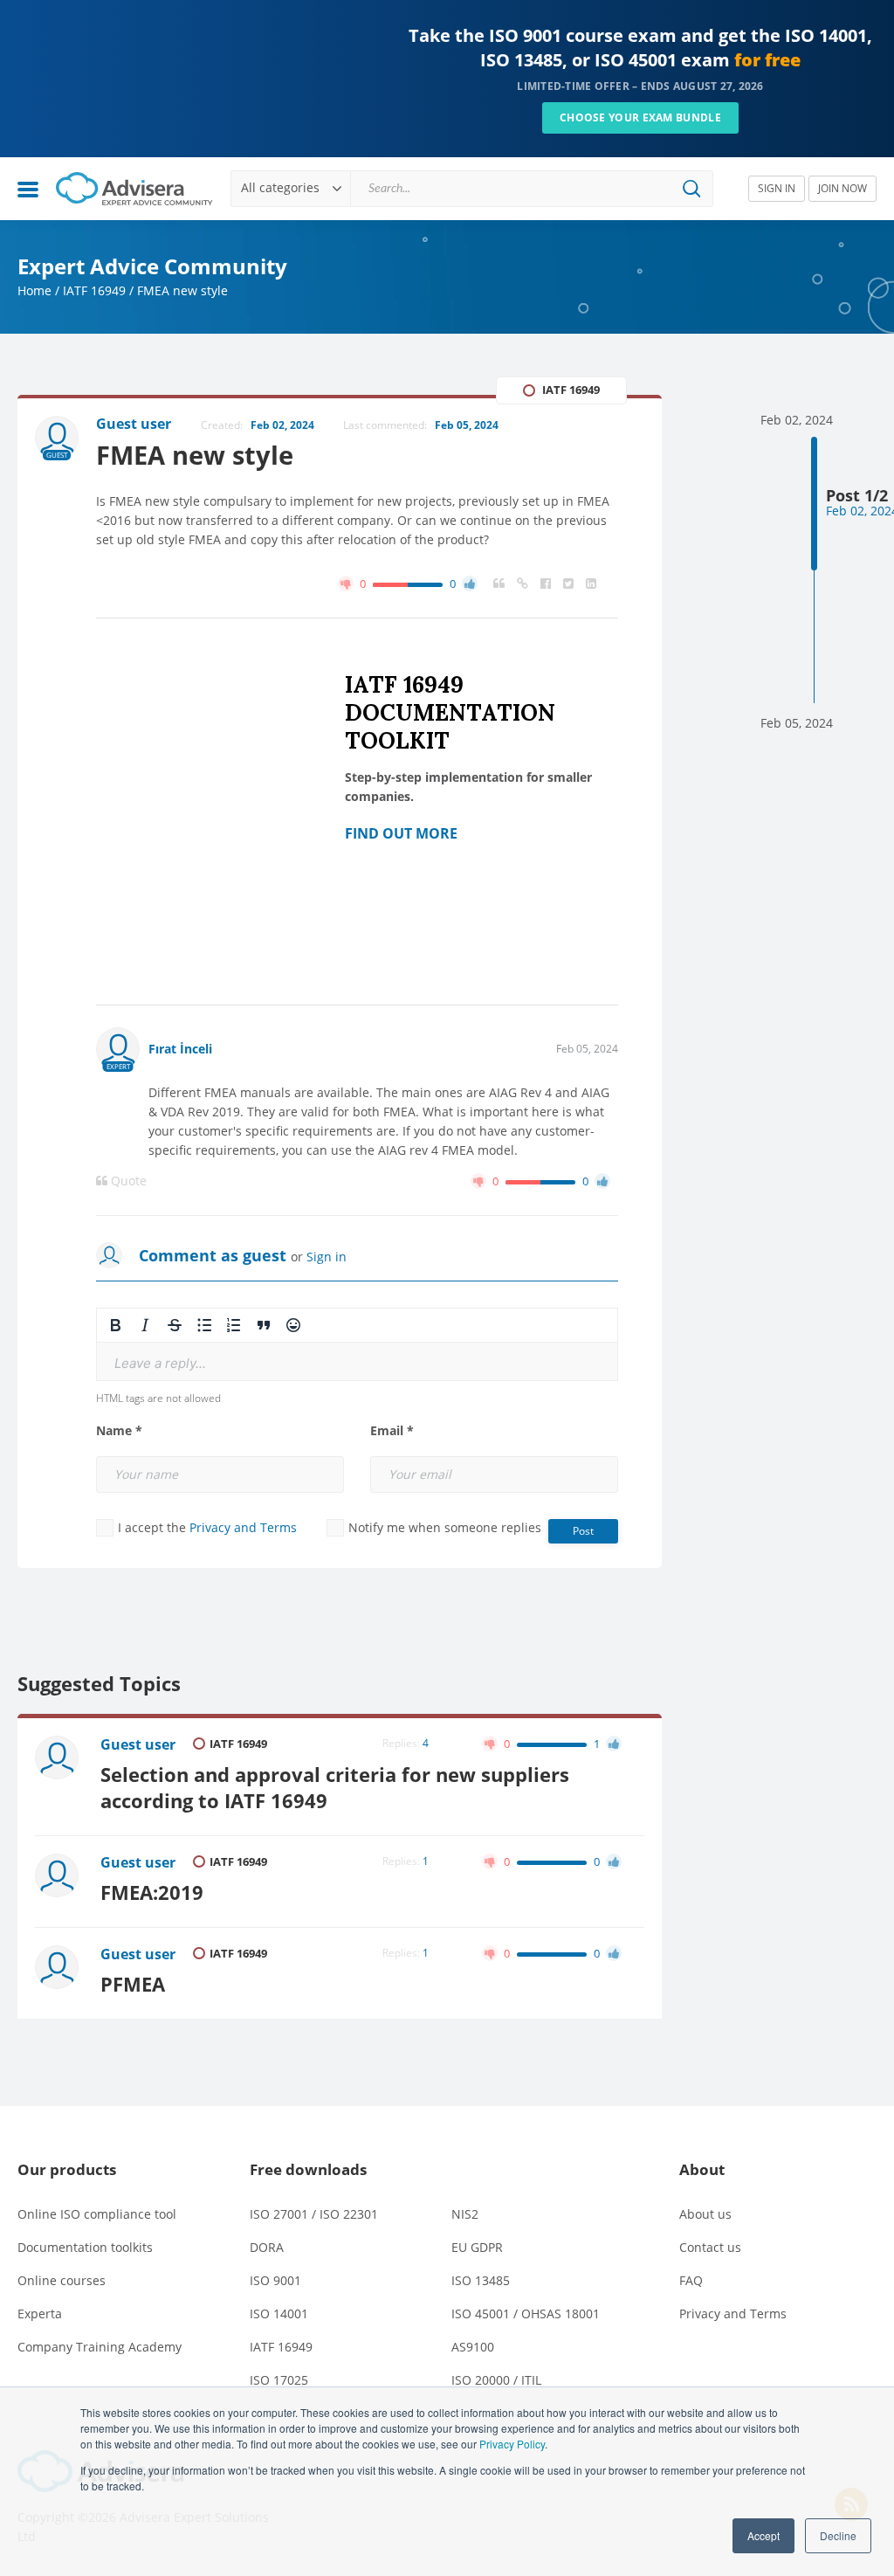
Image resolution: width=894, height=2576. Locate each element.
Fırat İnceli (180, 1049)
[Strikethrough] (175, 1325)
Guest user (138, 1744)
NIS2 (465, 2214)
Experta (40, 2314)
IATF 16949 (94, 290)
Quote (127, 1181)
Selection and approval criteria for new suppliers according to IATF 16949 (335, 1788)
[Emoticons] (293, 1325)
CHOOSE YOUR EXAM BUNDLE (640, 117)
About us (705, 2214)
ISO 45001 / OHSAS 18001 (526, 2314)
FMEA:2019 (152, 1892)
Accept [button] (763, 2535)
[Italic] (145, 1325)
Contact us (710, 2247)
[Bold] (115, 1325)
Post (583, 1531)
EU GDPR (477, 2247)
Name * (119, 1431)
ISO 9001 (275, 2280)
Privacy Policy (512, 2444)
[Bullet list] (204, 1325)
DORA (267, 2247)
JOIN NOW (842, 188)
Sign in (327, 1257)
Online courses (62, 2280)
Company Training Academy (100, 2347)
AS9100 (473, 2347)
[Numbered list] (234, 1325)
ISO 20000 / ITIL (496, 2380)
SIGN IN (777, 188)
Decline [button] (838, 2535)
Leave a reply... (160, 1363)
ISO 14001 (279, 2314)
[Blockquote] (264, 1325)
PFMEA (133, 1984)
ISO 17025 (279, 2380)
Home (34, 290)
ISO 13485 (481, 2280)
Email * (392, 1431)
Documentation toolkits (85, 2247)
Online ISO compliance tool (97, 2214)
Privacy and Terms (243, 1527)
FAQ (691, 2280)
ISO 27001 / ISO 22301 (314, 2214)
